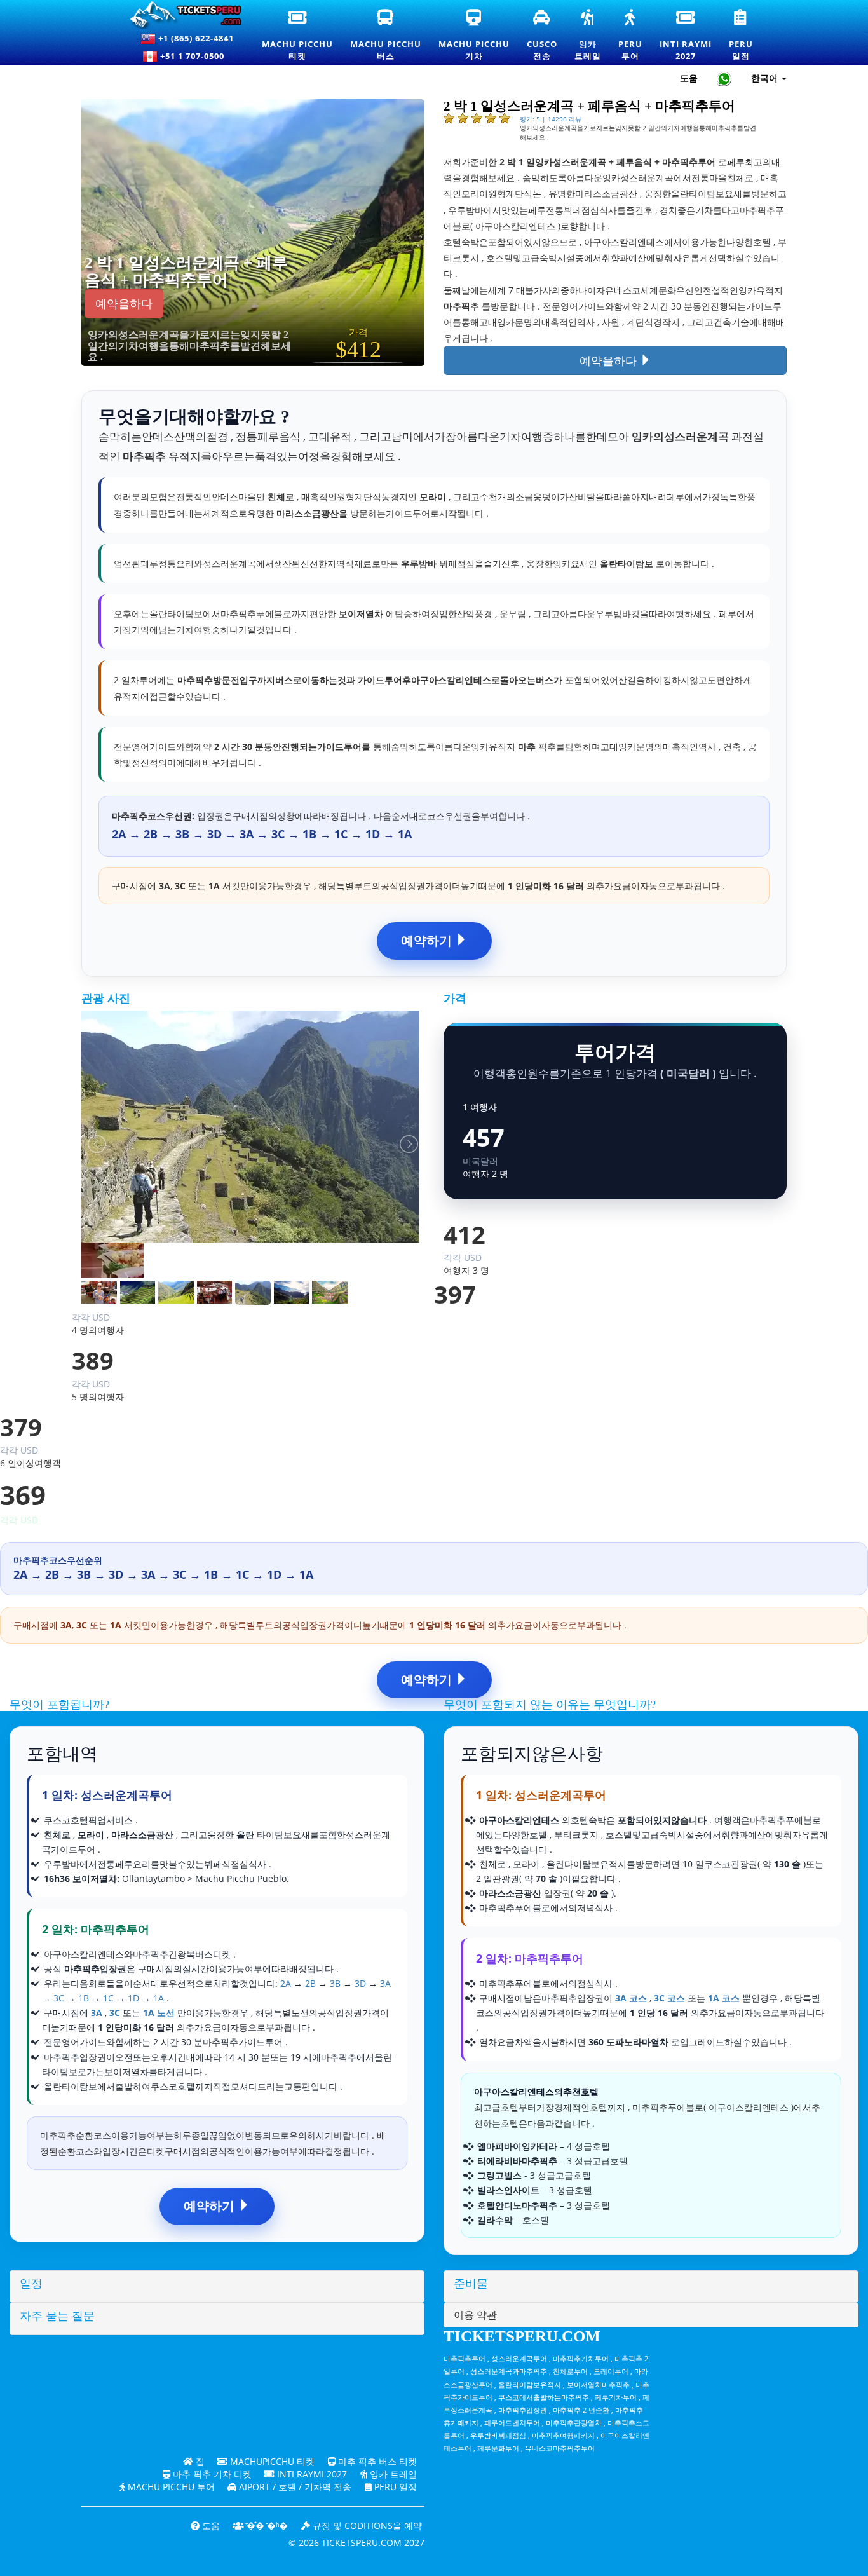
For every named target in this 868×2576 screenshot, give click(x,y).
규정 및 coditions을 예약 (366, 2525)
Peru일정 (742, 36)
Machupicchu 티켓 (271, 2461)
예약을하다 (124, 304)
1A (159, 1998)
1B (84, 1998)
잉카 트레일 (392, 2474)
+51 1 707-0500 (195, 56)
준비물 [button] (471, 2284)
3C (59, 1998)
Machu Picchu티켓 (297, 36)
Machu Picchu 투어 (170, 2487)
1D (133, 1998)
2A (286, 1983)
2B (310, 1983)
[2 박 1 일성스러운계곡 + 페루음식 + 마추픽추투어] (284, 232)
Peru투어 (631, 36)
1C (108, 1998)
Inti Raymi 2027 (311, 2474)
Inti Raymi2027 (686, 36)
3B (335, 1983)
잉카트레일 (588, 36)
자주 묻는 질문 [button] (57, 2316)
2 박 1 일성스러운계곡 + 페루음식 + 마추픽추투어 (186, 272)
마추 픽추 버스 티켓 (376, 2461)
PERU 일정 (394, 2487)
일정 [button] (31, 2284)
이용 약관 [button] (475, 2315)
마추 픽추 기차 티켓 (211, 2474)
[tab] (217, 2286)
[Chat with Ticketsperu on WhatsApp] (724, 78)
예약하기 (428, 940)
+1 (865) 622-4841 (195, 38)
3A (385, 1983)
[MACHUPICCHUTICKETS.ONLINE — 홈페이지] (180, 15)
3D (360, 1983)
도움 (689, 78)
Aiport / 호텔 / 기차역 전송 (294, 2487)
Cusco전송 (543, 36)
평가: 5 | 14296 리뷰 (551, 119)
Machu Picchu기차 (474, 36)
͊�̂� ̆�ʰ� (266, 2525)
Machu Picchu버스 (386, 36)
